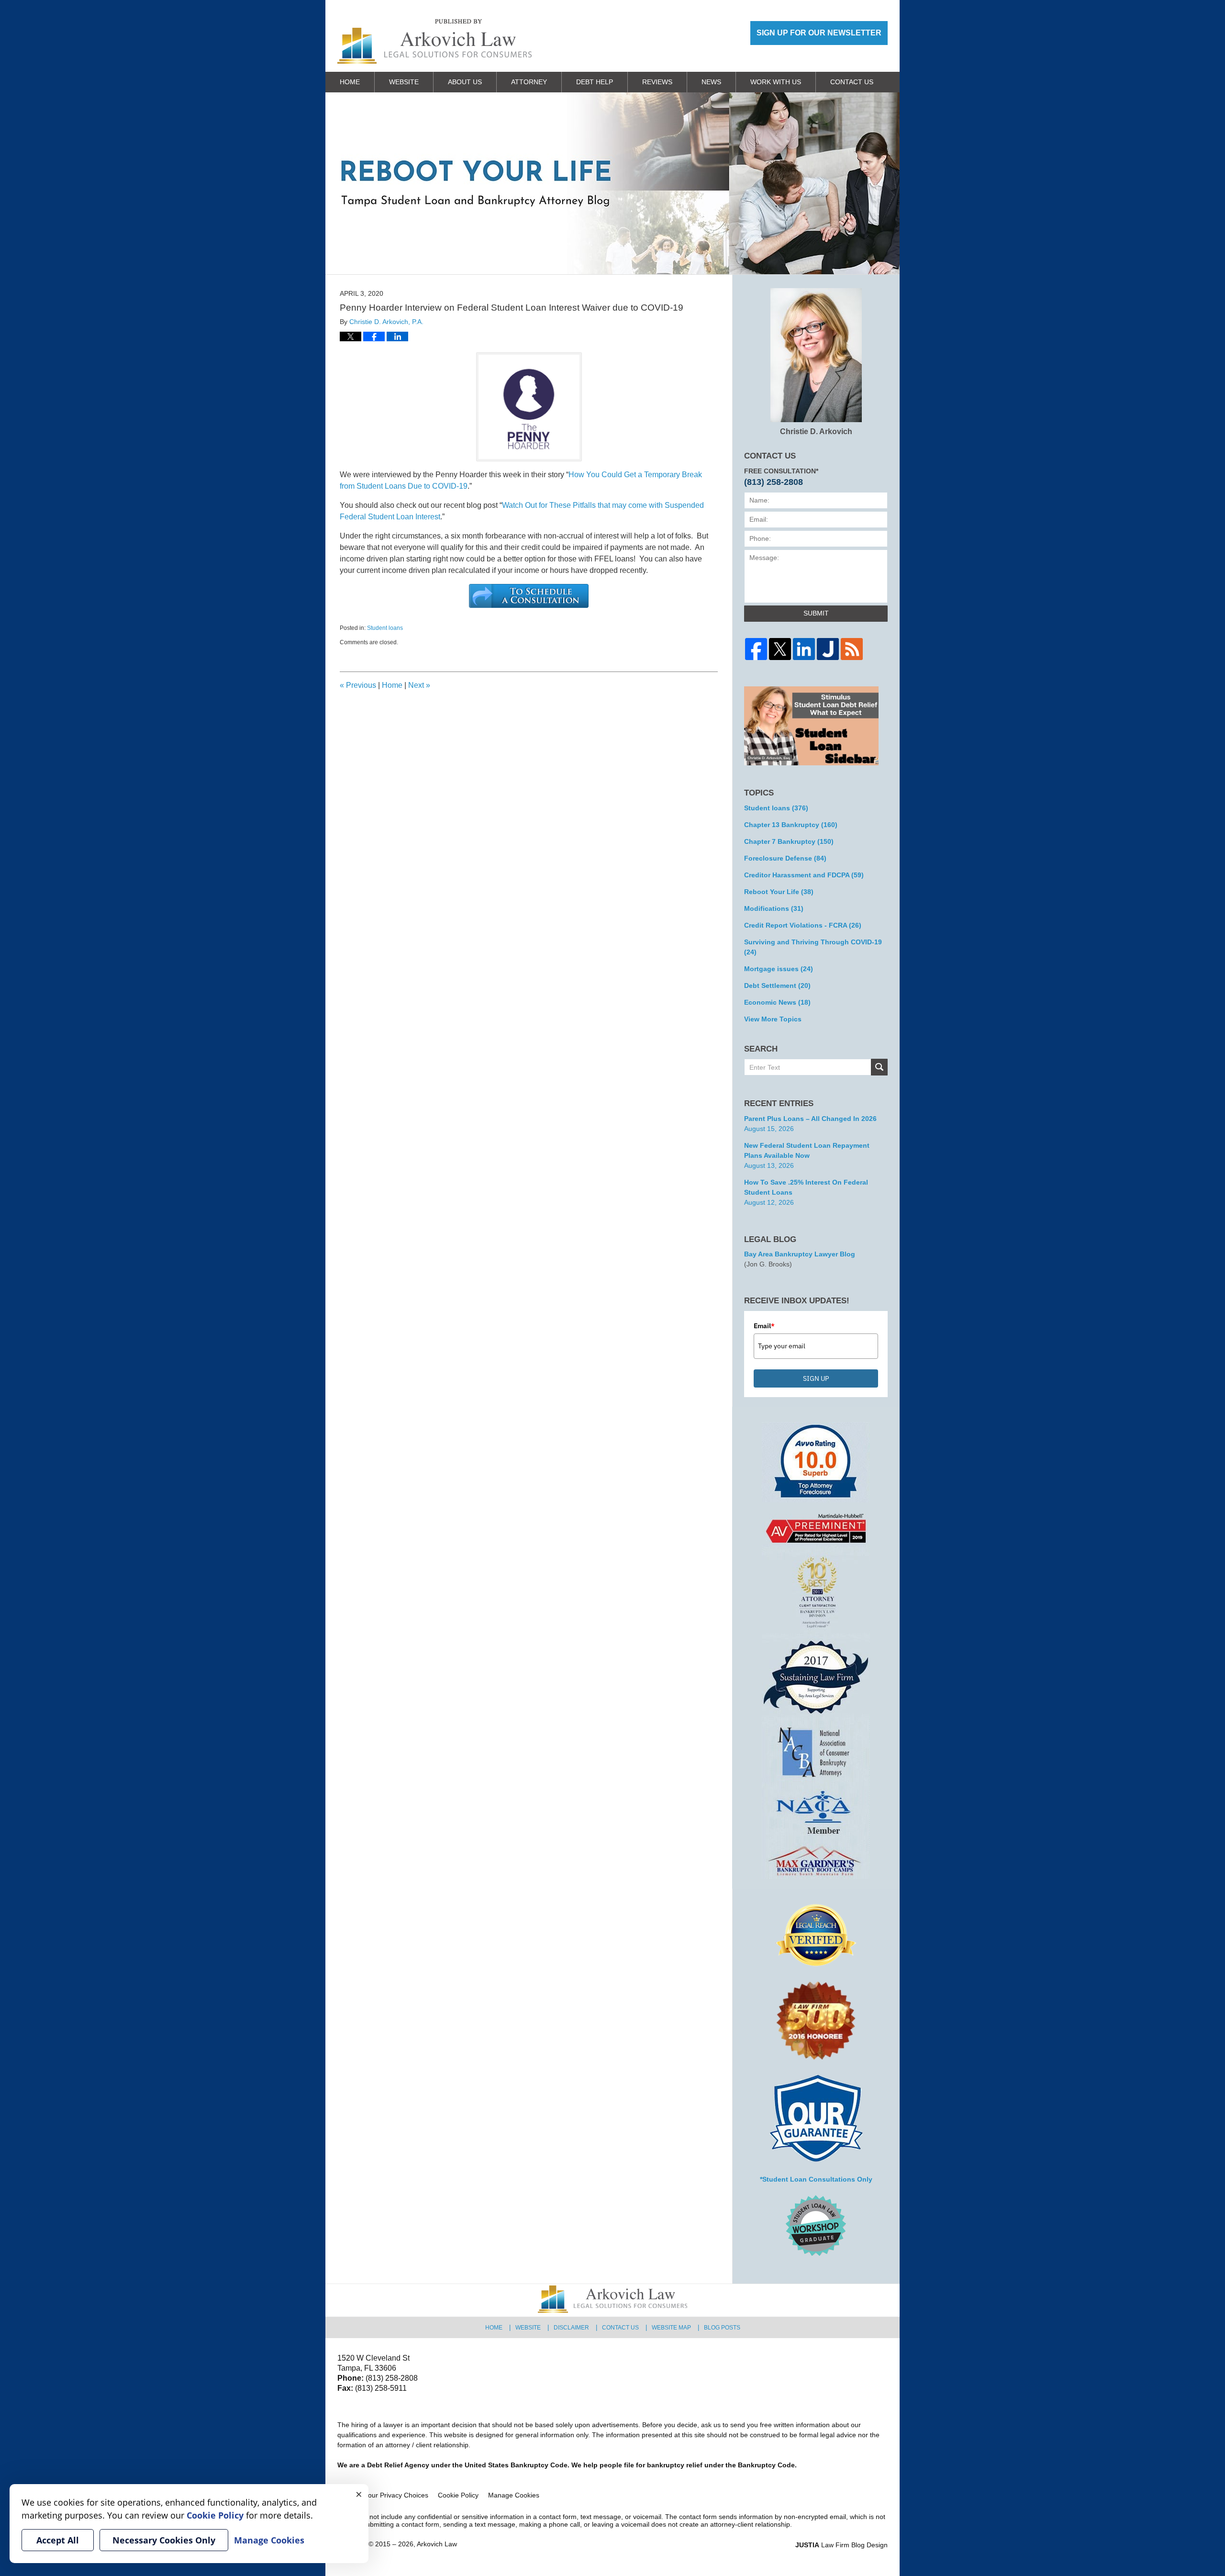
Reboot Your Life (779, 892)
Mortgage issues (779, 969)
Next (419, 685)
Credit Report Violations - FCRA (803, 925)
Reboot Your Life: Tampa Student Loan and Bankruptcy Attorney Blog (434, 41)
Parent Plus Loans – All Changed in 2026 (810, 1119)
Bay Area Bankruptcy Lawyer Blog (800, 1254)
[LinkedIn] (804, 649)
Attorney (529, 82)
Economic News (777, 1002)
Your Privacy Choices (396, 2495)
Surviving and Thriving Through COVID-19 (813, 947)
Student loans (385, 628)
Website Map (671, 2328)
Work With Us (776, 82)
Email (764, 1326)
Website (404, 82)
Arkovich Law (437, 2544)
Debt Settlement (777, 986)
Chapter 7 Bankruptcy (789, 841)
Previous (358, 685)
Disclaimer (571, 2328)
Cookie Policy (458, 2495)
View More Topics (773, 1019)
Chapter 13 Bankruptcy (791, 825)
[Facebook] (756, 649)
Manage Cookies (514, 2495)
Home (350, 82)
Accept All (58, 2540)
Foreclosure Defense (785, 858)
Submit (816, 613)
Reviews (657, 82)
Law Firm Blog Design (841, 2545)
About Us (465, 82)
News (711, 82)
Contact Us (852, 82)
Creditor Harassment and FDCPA (804, 875)
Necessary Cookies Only (164, 2540)
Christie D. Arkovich (816, 431)
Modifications (774, 908)
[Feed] (852, 649)
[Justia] (828, 649)
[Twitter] (780, 649)
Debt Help (595, 82)
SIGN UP (816, 1378)
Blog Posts (722, 2328)
